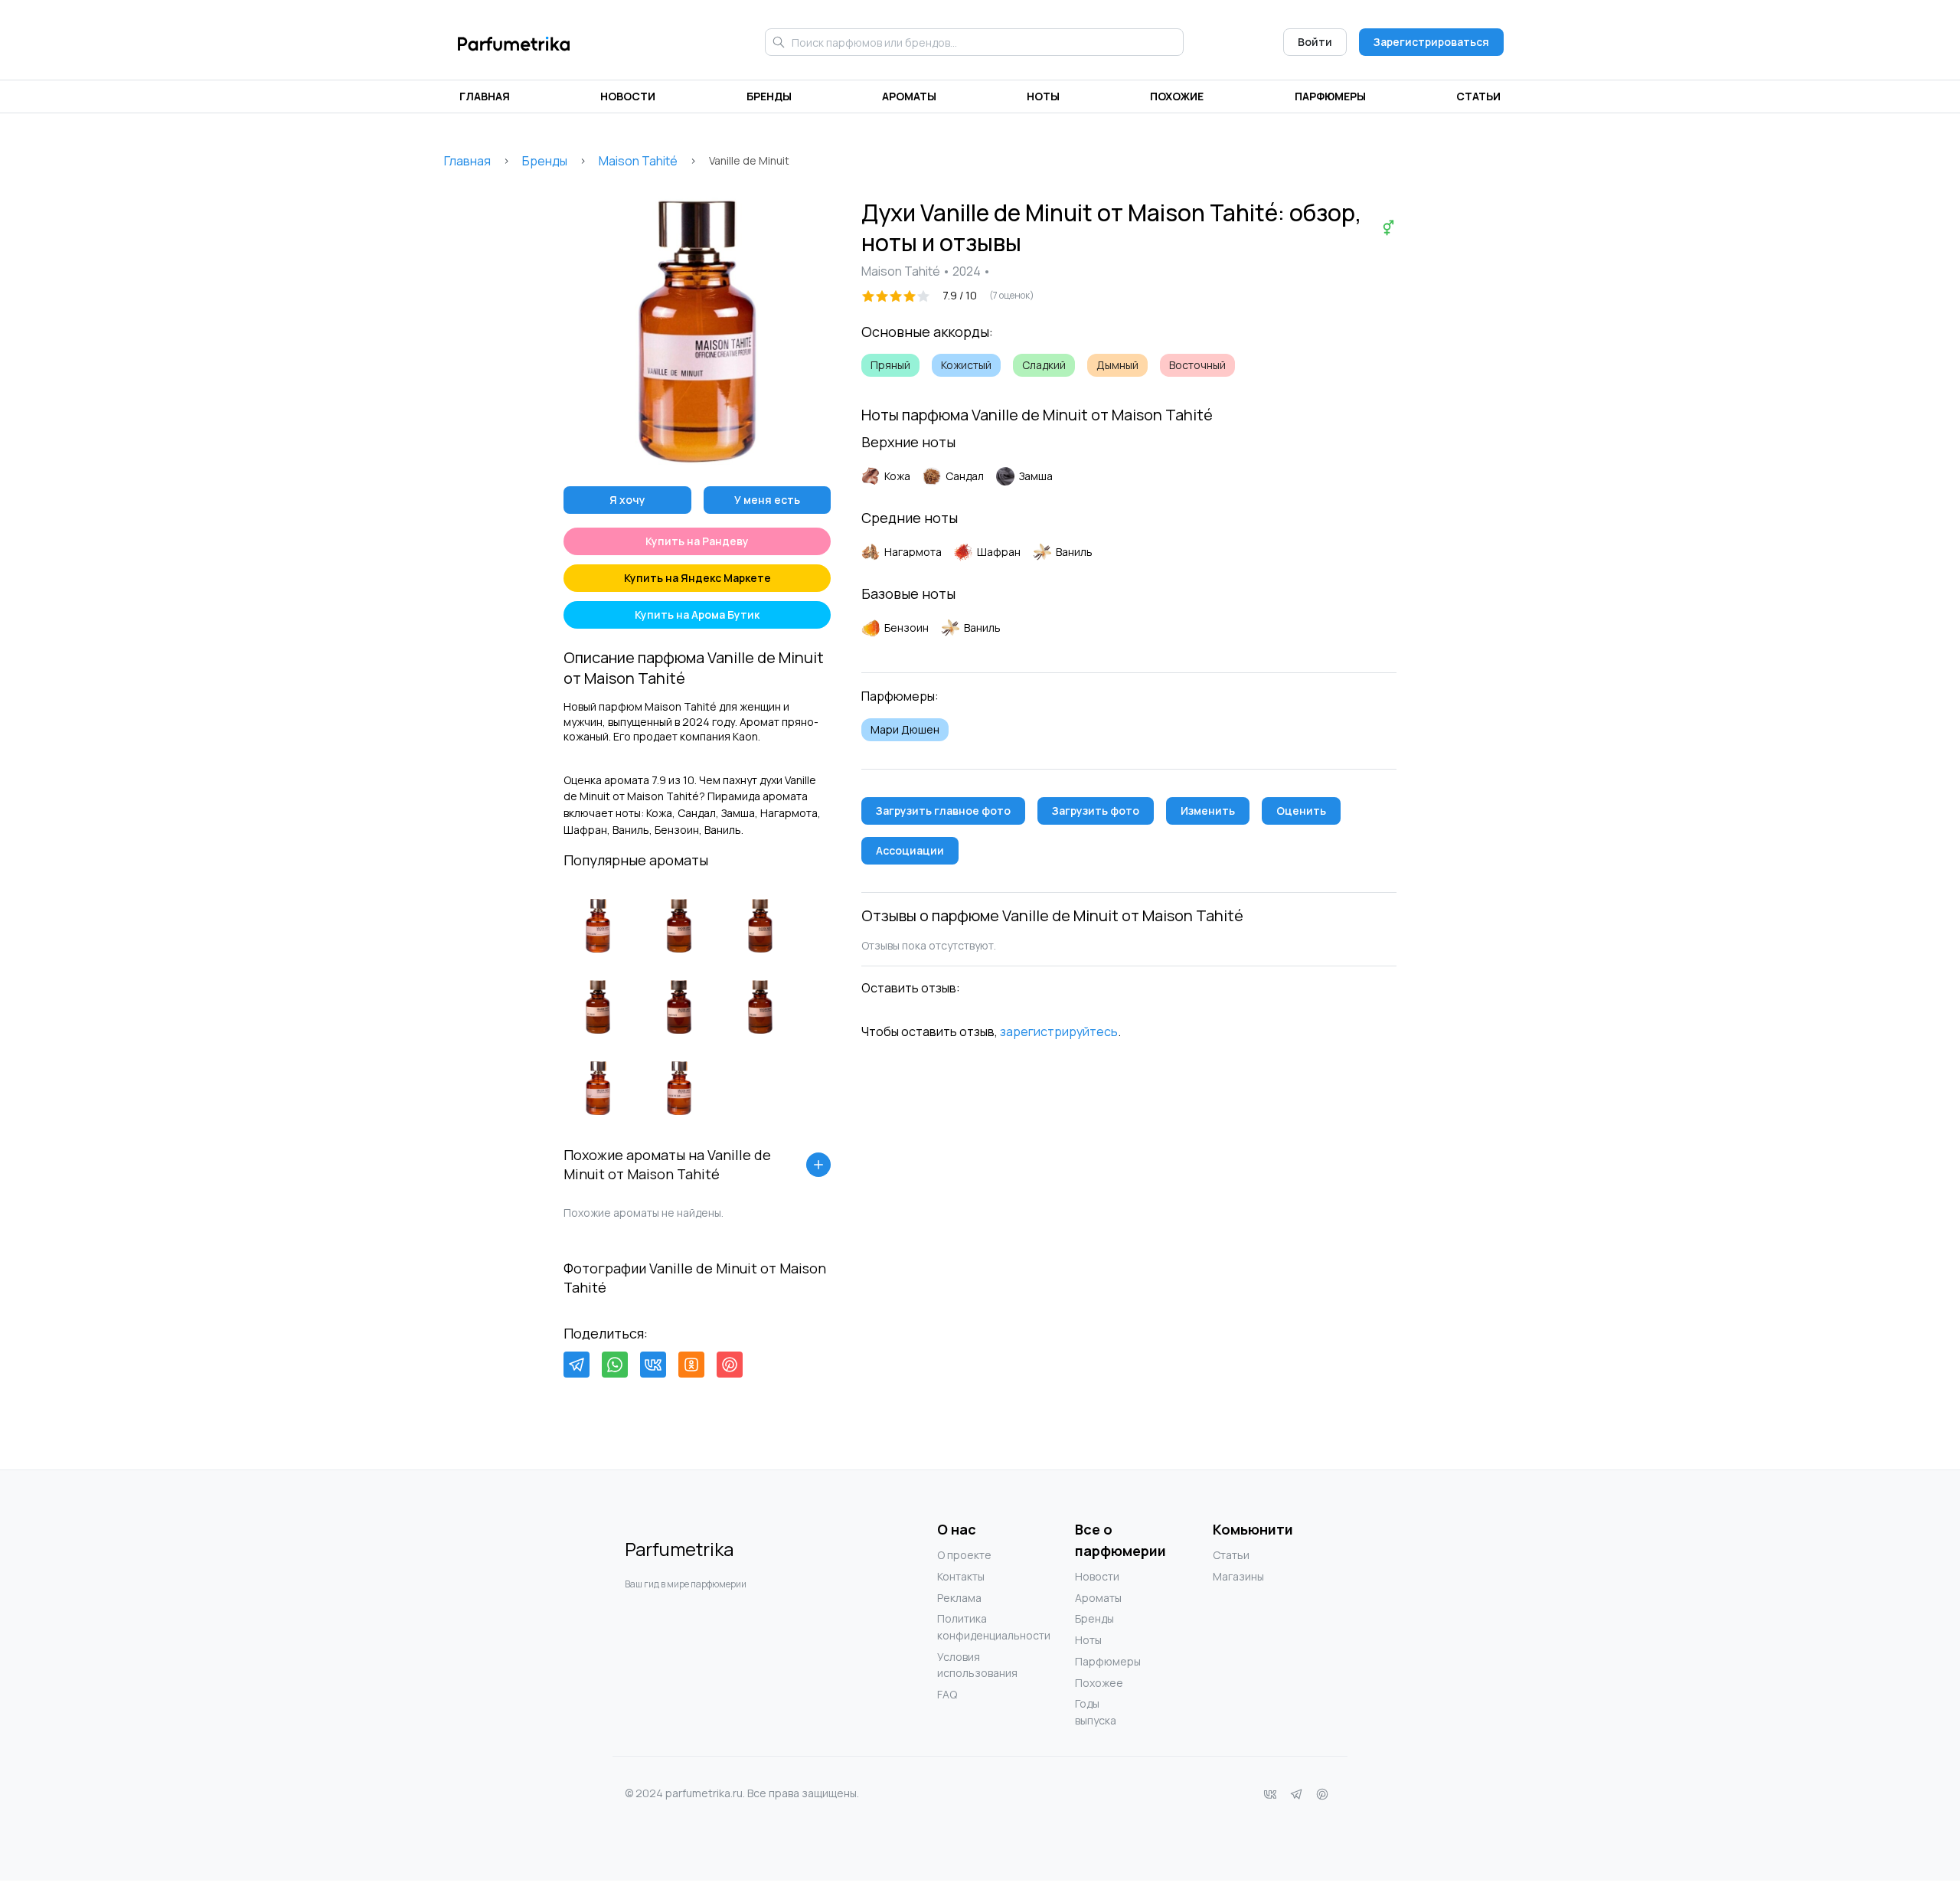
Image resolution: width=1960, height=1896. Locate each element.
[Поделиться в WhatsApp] (615, 1365)
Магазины (1238, 1576)
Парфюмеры (1330, 96)
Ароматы (909, 96)
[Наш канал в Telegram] (1296, 1794)
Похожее (1099, 1683)
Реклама (959, 1598)
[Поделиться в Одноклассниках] (691, 1365)
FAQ (947, 1694)
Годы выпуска (1096, 1712)
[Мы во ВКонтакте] (1270, 1794)
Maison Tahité (638, 161)
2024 (967, 271)
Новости (628, 96)
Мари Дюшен (905, 729)
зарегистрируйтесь (1059, 1031)
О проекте (964, 1555)
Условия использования (968, 1665)
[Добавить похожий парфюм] (818, 1165)
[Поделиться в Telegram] (577, 1365)
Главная (485, 96)
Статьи (1478, 96)
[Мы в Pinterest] (1322, 1794)
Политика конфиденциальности (968, 1627)
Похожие (1177, 96)
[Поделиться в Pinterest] (730, 1365)
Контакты (961, 1576)
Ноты (1043, 96)
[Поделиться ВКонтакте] (653, 1365)
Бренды (769, 96)
